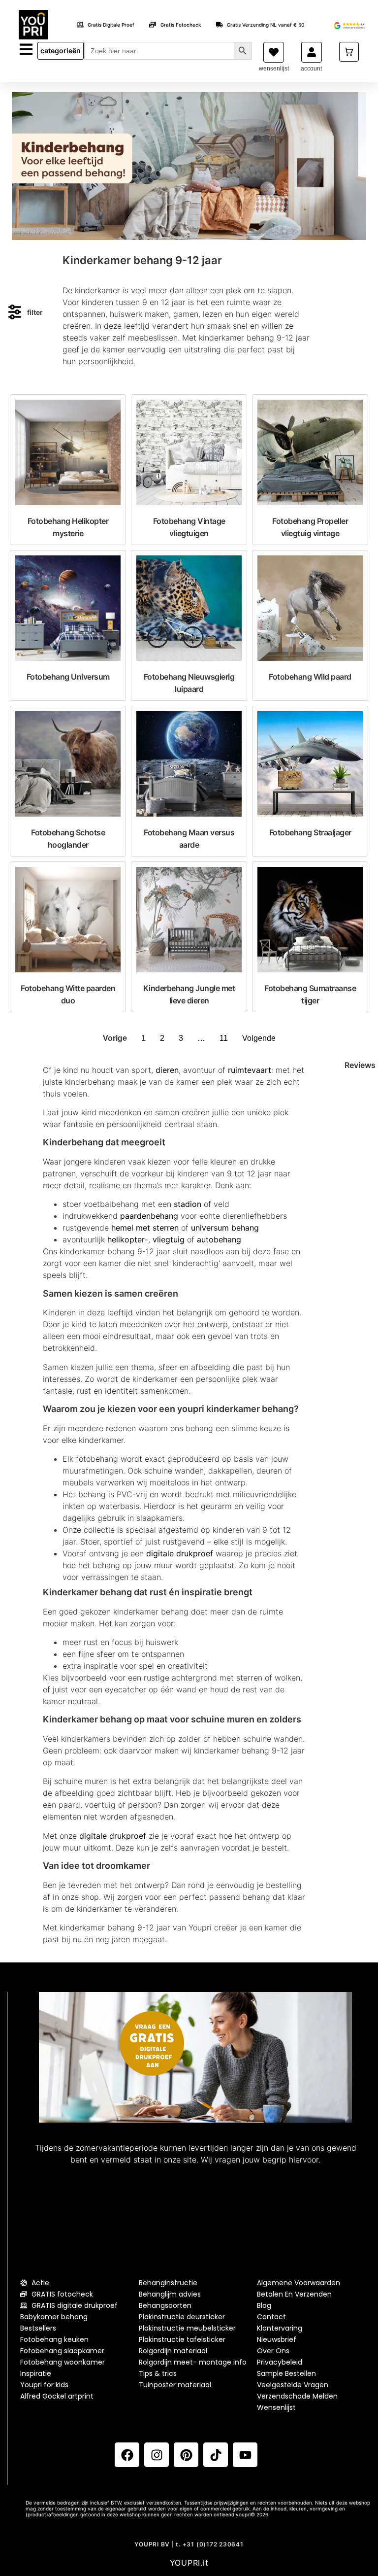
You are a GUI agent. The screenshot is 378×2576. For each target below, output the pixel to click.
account (311, 69)
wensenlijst (274, 69)
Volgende (259, 1038)
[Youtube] (245, 2455)
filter (35, 312)
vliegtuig (169, 1239)
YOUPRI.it (189, 2563)
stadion (188, 1204)
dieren (167, 1070)
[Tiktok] (216, 2455)
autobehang (219, 1239)
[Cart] (349, 52)
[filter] (15, 312)
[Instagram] (157, 2455)
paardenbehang (149, 1216)
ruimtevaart (250, 1070)
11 (224, 1038)
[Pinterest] (186, 2455)
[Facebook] (127, 2455)
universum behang (225, 1228)
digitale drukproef (180, 1553)
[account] (312, 52)
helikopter (126, 1239)
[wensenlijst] (274, 52)
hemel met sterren (145, 1228)
